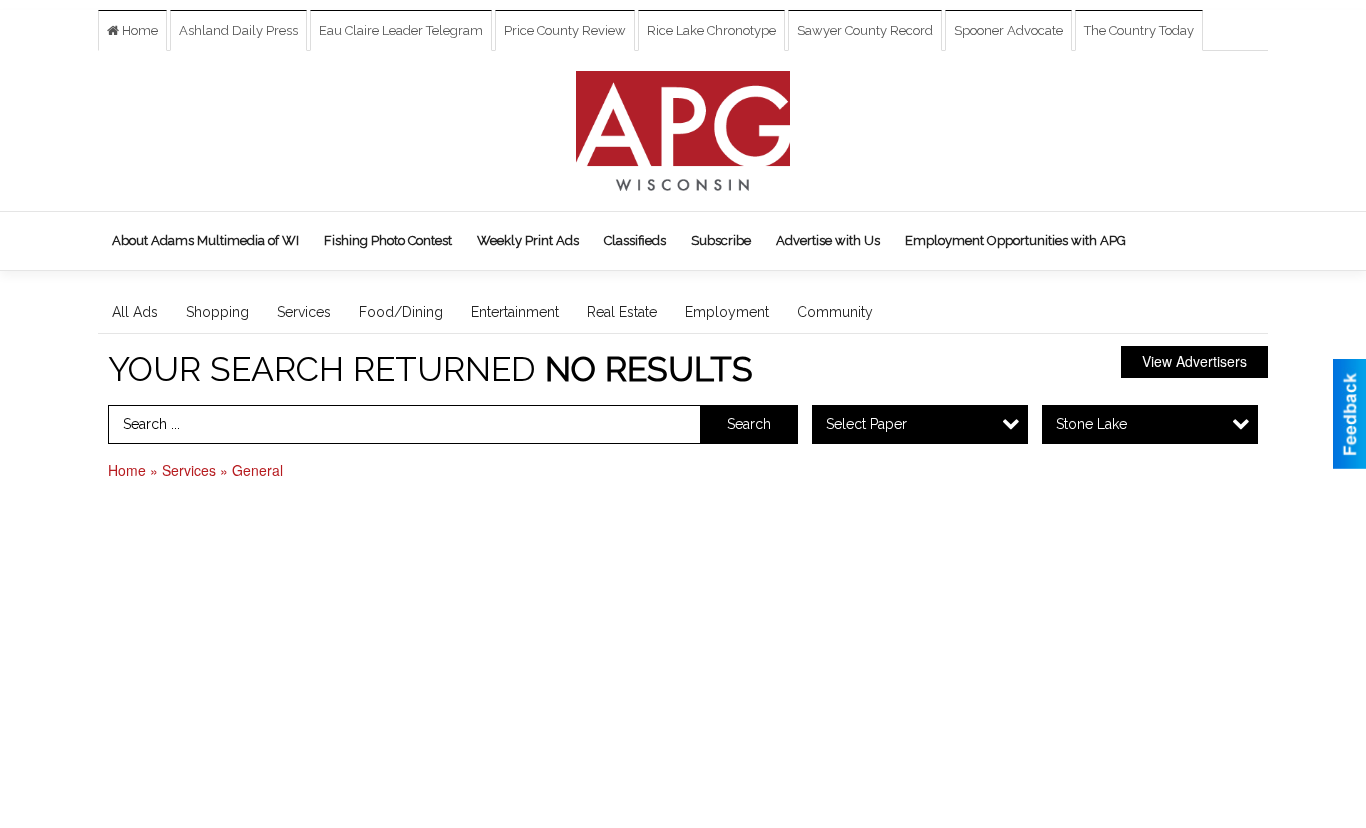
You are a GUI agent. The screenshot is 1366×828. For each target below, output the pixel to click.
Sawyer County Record (865, 30)
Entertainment (515, 312)
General (257, 470)
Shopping (217, 312)
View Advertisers (1194, 361)
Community (835, 312)
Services (304, 312)
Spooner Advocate (1008, 30)
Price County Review (565, 30)
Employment (727, 312)
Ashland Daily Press (238, 30)
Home (138, 30)
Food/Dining (401, 312)
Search (749, 424)
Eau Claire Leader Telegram (401, 30)
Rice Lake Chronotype (711, 30)
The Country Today (1139, 30)
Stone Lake (1091, 424)
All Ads (135, 312)
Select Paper (866, 424)
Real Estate (622, 312)
